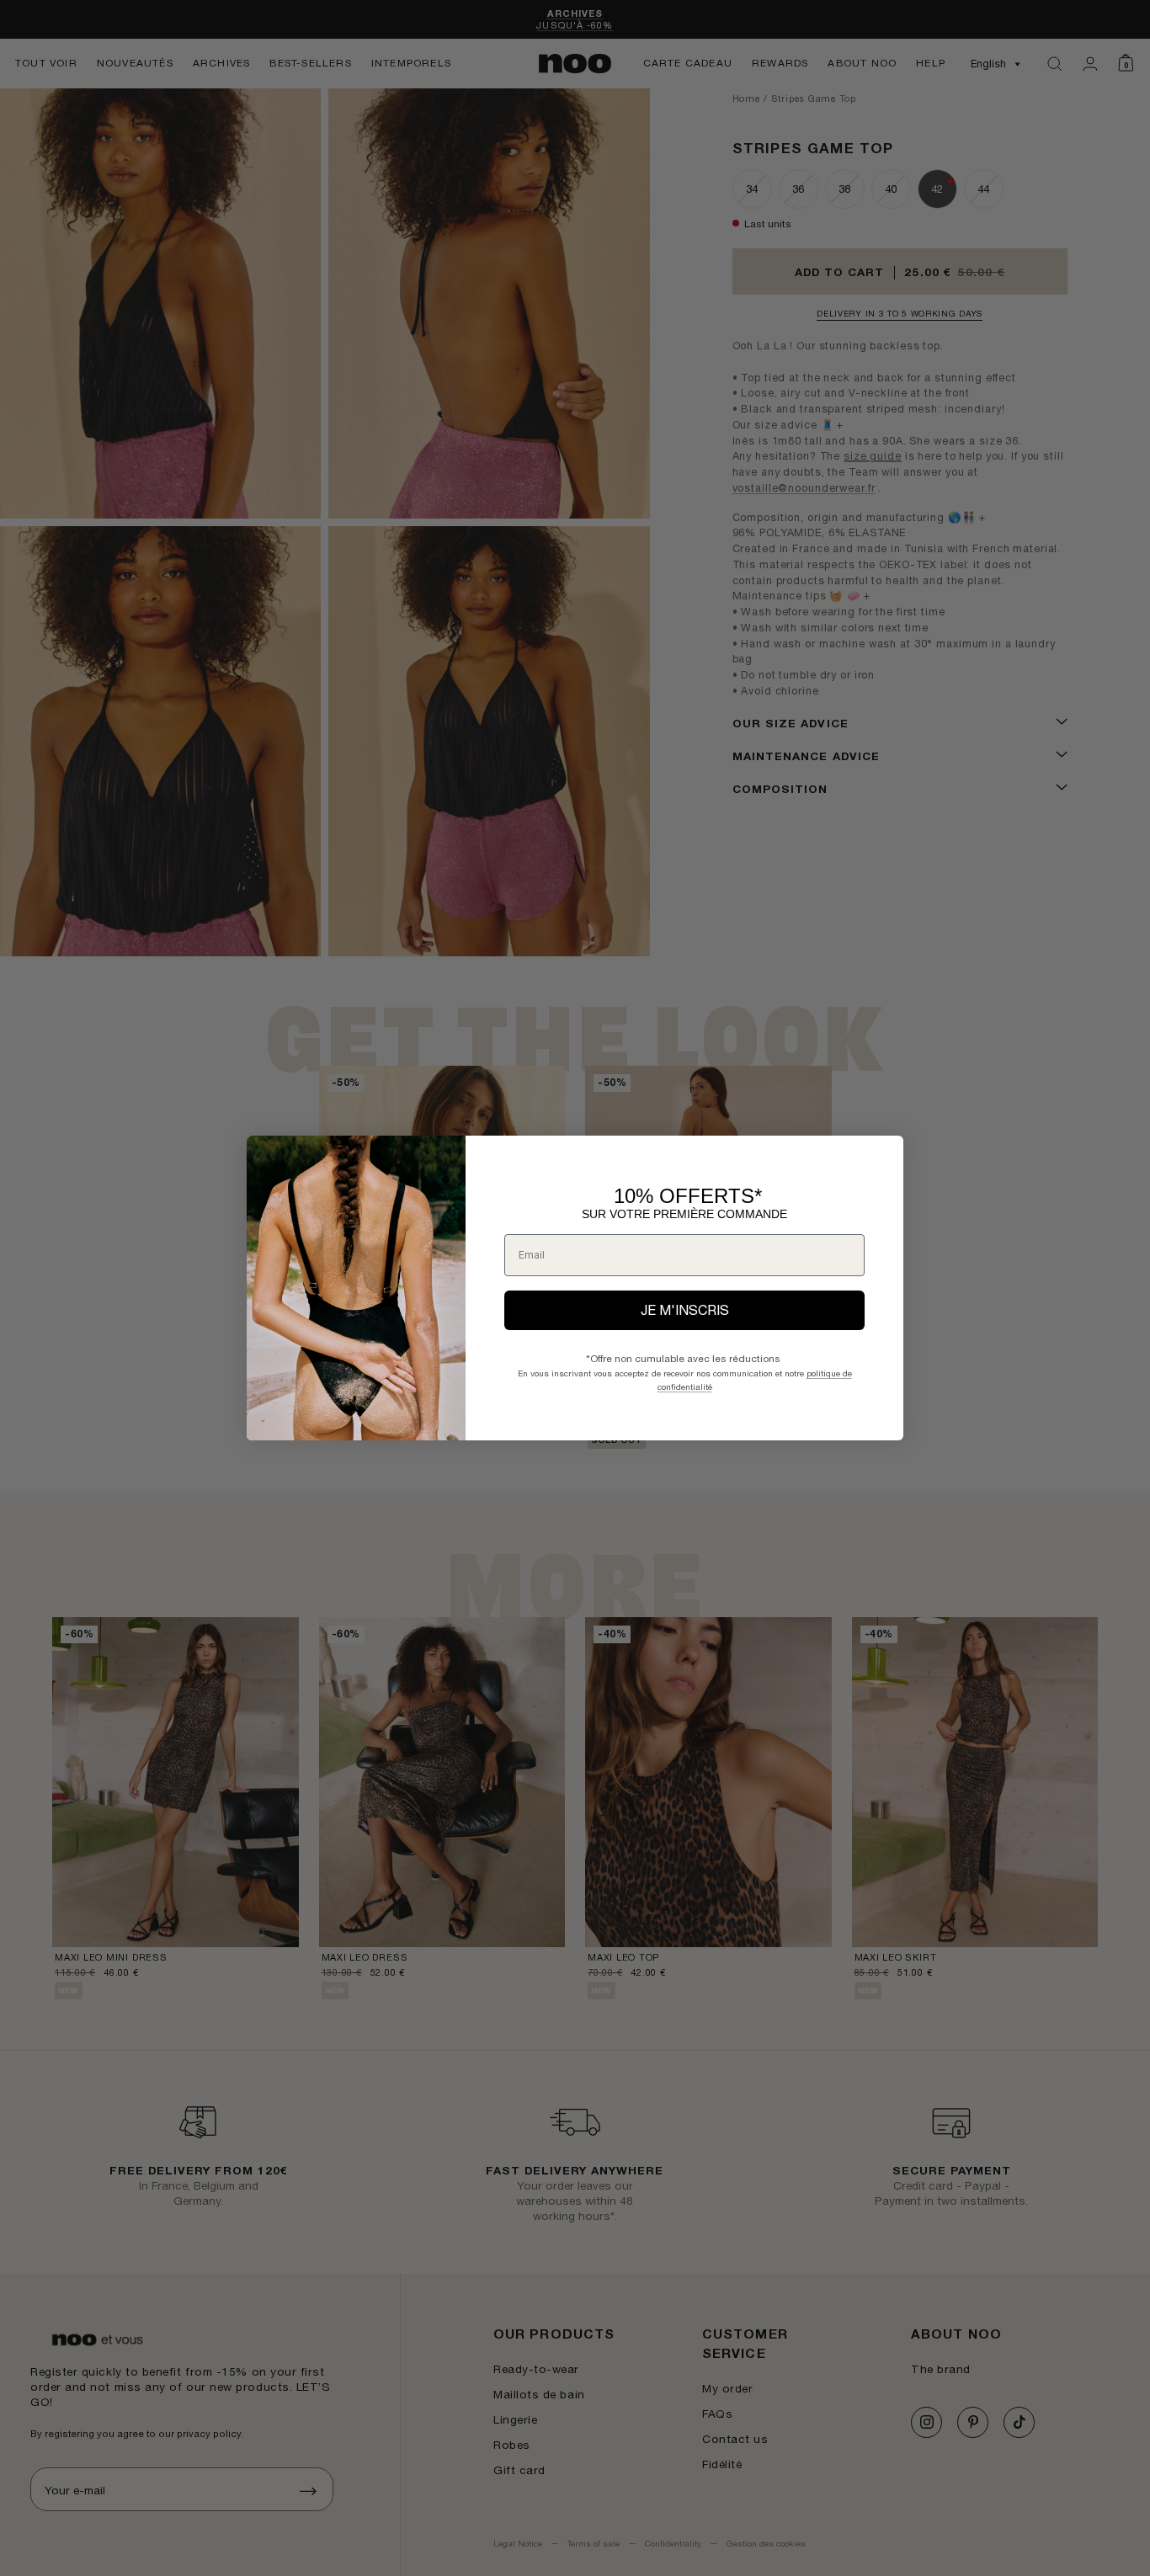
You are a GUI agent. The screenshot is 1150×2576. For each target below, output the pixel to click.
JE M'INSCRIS (685, 1310)
